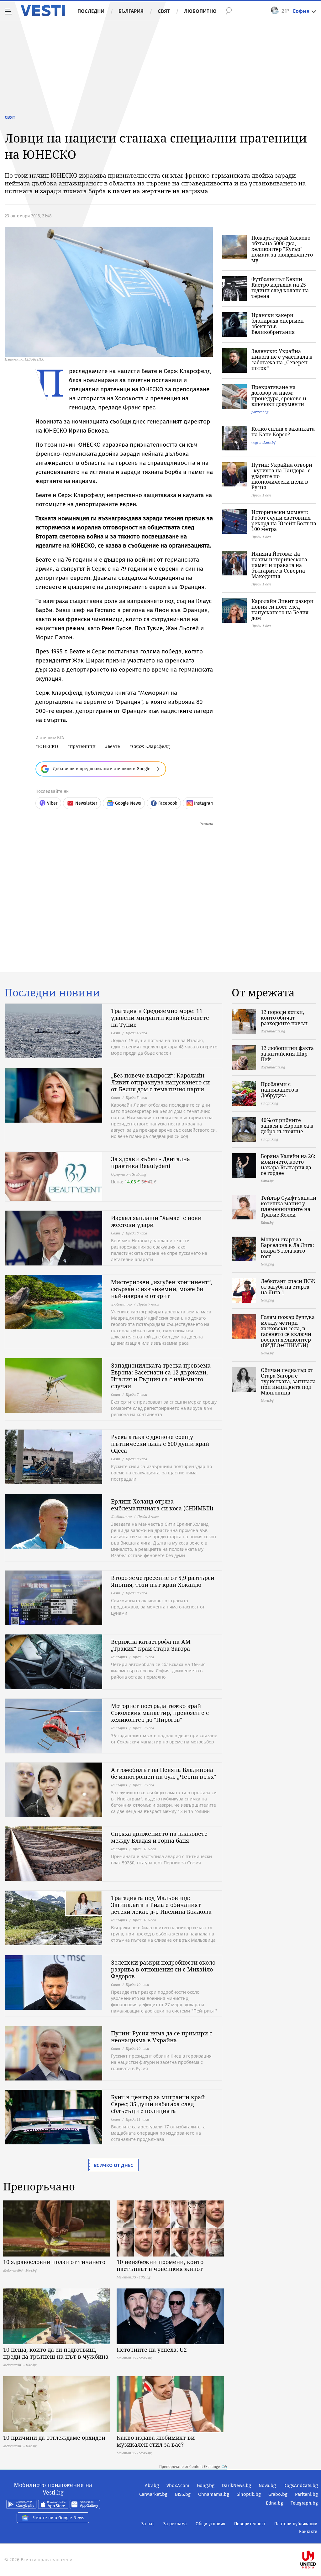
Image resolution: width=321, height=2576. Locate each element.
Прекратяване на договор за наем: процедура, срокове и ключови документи (279, 396)
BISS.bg (183, 2494)
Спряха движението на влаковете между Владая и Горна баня (159, 1837)
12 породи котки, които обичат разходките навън (284, 1018)
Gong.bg (206, 2485)
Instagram (204, 803)
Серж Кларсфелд (151, 746)
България (131, 11)
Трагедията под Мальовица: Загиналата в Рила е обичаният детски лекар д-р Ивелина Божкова (161, 1905)
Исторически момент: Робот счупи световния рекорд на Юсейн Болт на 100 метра (284, 521)
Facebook (168, 803)
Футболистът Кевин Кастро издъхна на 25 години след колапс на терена (280, 288)
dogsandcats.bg (263, 442)
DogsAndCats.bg (301, 2485)
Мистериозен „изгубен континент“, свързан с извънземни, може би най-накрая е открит (162, 1289)
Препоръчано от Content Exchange (190, 2467)
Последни (91, 11)
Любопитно (200, 11)
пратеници (83, 746)
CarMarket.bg (153, 2494)
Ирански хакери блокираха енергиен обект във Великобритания (278, 324)
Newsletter (86, 803)
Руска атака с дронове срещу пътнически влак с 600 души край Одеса (160, 1444)
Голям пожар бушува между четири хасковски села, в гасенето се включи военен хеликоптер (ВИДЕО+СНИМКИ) (288, 1331)
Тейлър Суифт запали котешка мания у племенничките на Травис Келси (289, 1206)
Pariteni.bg (306, 2494)
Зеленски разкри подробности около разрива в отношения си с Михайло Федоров (163, 1969)
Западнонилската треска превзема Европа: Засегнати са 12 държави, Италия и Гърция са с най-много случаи (161, 1376)
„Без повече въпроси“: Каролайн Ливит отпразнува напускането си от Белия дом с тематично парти (160, 1082)
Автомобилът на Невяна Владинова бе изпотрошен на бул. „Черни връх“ (164, 1773)
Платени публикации (296, 2524)
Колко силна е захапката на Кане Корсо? (283, 432)
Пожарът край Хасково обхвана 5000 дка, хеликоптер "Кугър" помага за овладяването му (282, 249)
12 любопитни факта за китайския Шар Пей (287, 1054)
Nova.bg (267, 2485)
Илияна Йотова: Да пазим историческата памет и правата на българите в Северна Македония (279, 565)
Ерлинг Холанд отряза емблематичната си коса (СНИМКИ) (162, 1505)
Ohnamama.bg (214, 2494)
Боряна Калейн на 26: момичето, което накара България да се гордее (288, 1165)
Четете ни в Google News (59, 2518)
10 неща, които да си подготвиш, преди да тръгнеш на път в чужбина (56, 2353)
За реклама (175, 2524)
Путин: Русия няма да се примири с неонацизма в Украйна (162, 2037)
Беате (114, 746)
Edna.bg (274, 2503)
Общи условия (210, 2524)
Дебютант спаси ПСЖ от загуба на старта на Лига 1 (288, 1287)
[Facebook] (317, 2540)
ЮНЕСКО (48, 746)
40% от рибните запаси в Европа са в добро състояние (287, 1126)
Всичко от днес (113, 2165)
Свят (164, 11)
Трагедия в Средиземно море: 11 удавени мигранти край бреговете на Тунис (160, 1018)
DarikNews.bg (237, 2485)
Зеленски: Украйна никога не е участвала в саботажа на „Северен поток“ (282, 360)
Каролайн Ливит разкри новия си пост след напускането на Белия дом (282, 610)
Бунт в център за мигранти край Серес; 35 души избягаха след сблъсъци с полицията (158, 2104)
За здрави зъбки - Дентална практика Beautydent (150, 1162)
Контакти (308, 2532)
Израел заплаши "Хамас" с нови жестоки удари (156, 1221)
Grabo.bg (278, 2494)
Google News (128, 803)
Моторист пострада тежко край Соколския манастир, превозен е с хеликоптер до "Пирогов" (160, 1713)
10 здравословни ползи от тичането (54, 2262)
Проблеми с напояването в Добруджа (280, 1090)
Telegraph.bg (304, 2503)
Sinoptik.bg (249, 2494)
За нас (148, 2524)
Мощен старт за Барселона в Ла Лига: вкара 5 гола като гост (287, 1248)
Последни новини (52, 993)
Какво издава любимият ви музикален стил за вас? (156, 2441)
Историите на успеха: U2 (152, 2350)
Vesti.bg (43, 11)
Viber (52, 803)
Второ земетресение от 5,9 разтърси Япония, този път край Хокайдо (163, 1581)
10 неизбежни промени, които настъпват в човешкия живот (160, 2265)
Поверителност (250, 2524)
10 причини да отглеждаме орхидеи (54, 2438)
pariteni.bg (260, 412)
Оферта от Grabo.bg (129, 1174)
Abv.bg (152, 2485)
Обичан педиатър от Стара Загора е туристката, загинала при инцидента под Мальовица (288, 1381)
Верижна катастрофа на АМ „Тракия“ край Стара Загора (151, 1645)
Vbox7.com (178, 2485)
